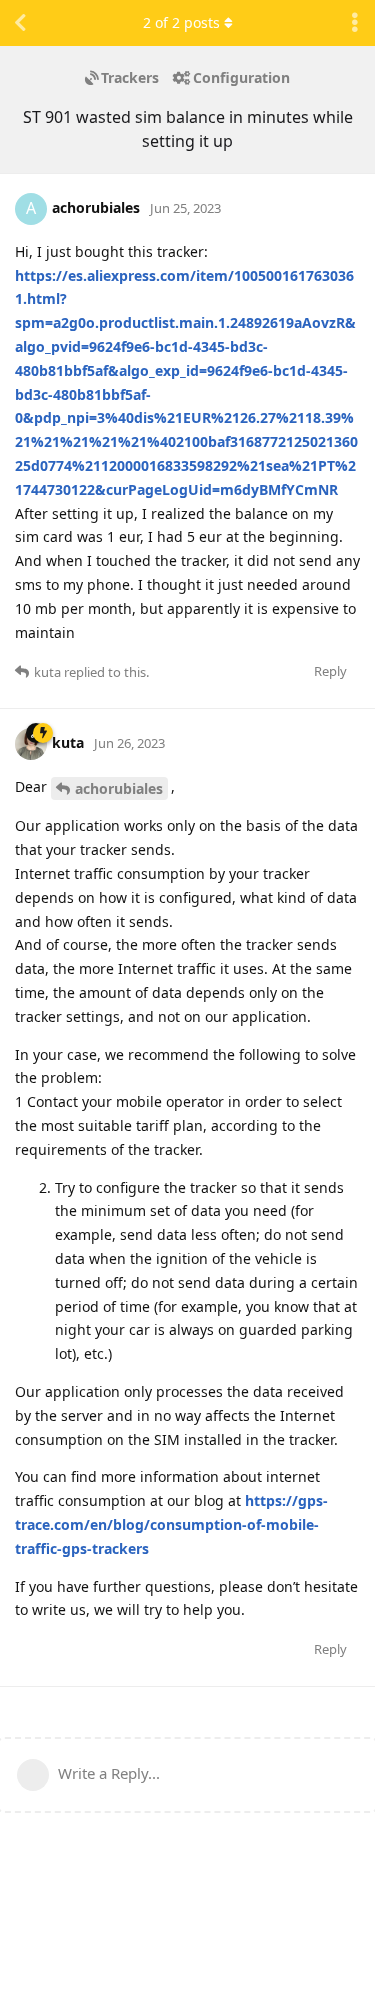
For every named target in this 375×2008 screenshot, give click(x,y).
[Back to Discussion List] (20, 23)
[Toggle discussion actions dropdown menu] (355, 23)
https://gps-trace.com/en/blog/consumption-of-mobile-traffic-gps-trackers (171, 1524)
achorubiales (119, 788)
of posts (181, 22)
